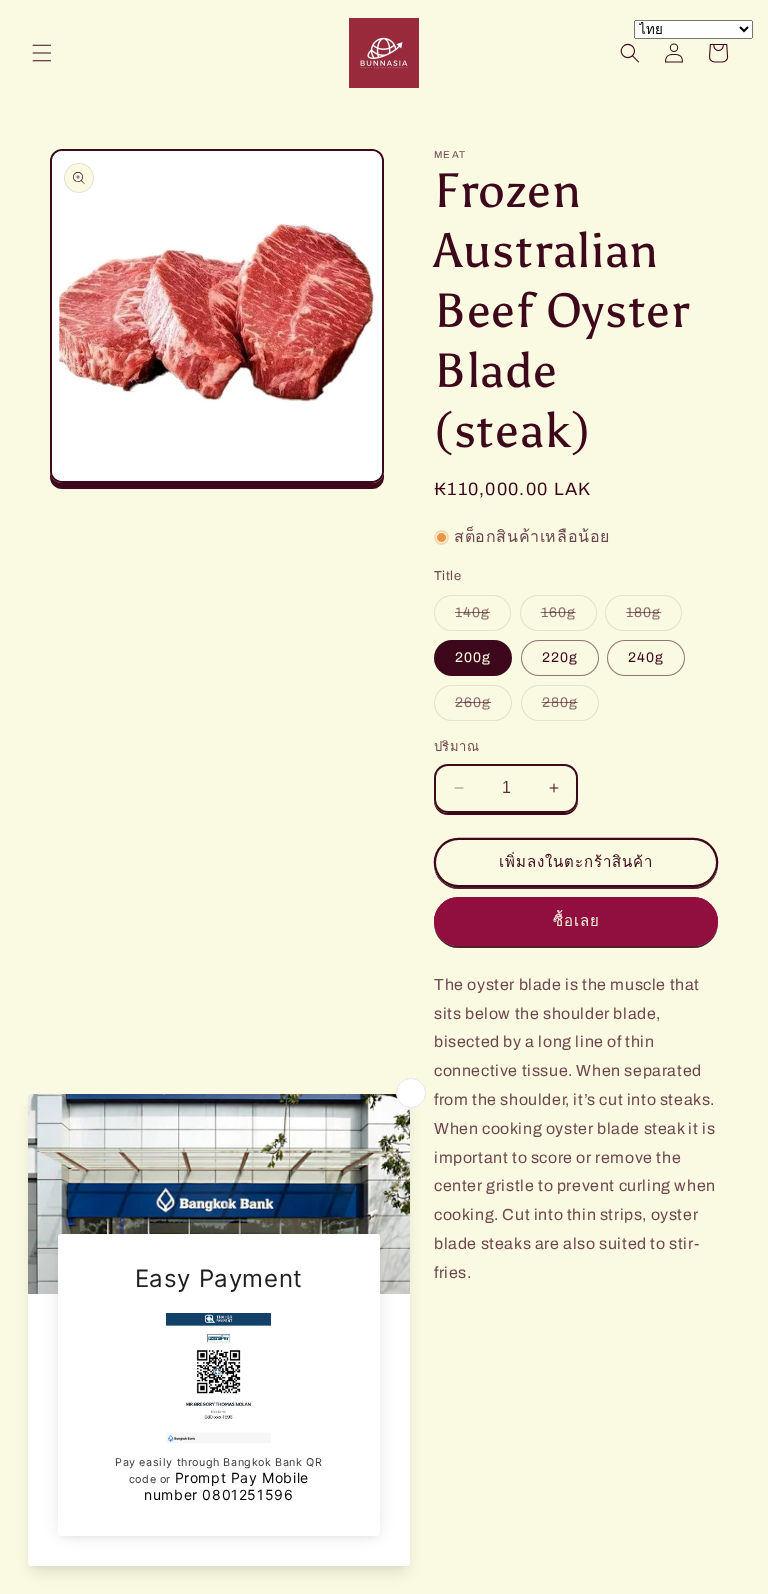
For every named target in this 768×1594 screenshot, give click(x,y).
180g (654, 617)
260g (483, 707)
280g (570, 707)
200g (473, 657)
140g (483, 617)
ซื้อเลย (576, 921)
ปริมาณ (456, 747)
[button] (42, 53)
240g (646, 657)
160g (569, 617)
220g (560, 657)
